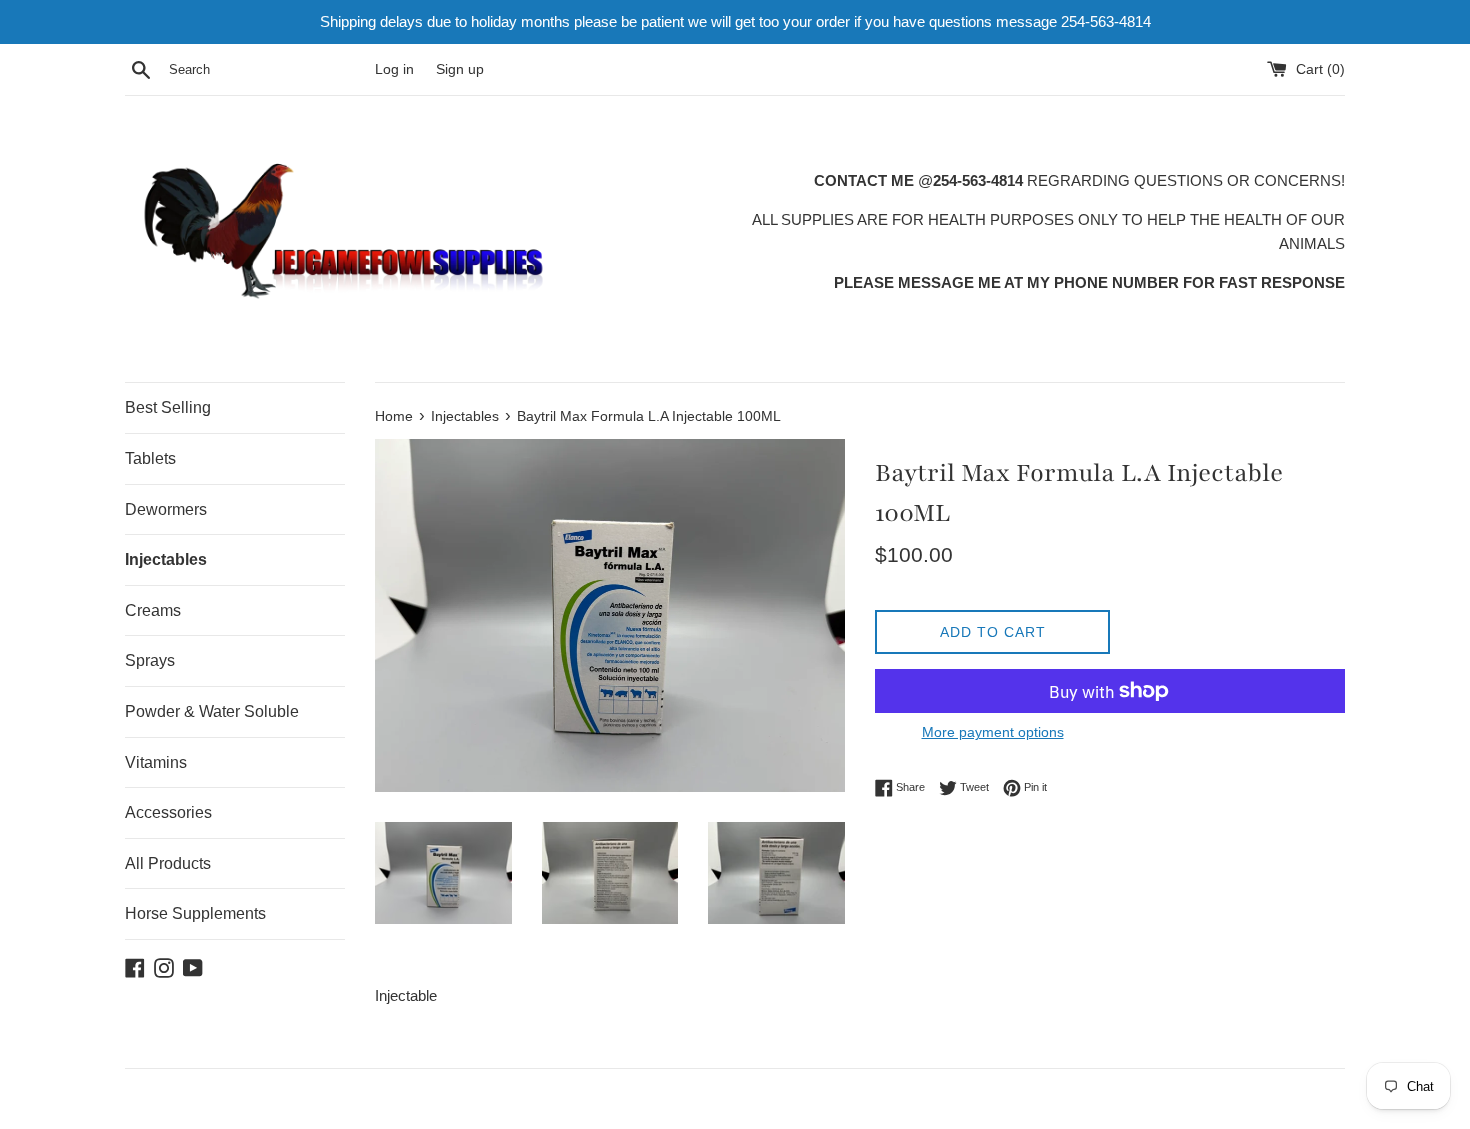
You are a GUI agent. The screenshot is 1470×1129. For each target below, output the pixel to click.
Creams (153, 610)
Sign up (460, 69)
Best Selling (168, 407)
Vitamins (156, 762)
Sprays (150, 660)
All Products (168, 863)
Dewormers (166, 509)
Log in (394, 69)
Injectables (166, 559)
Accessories (168, 812)
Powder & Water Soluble (212, 711)
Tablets (150, 458)
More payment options (993, 732)
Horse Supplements (195, 913)
